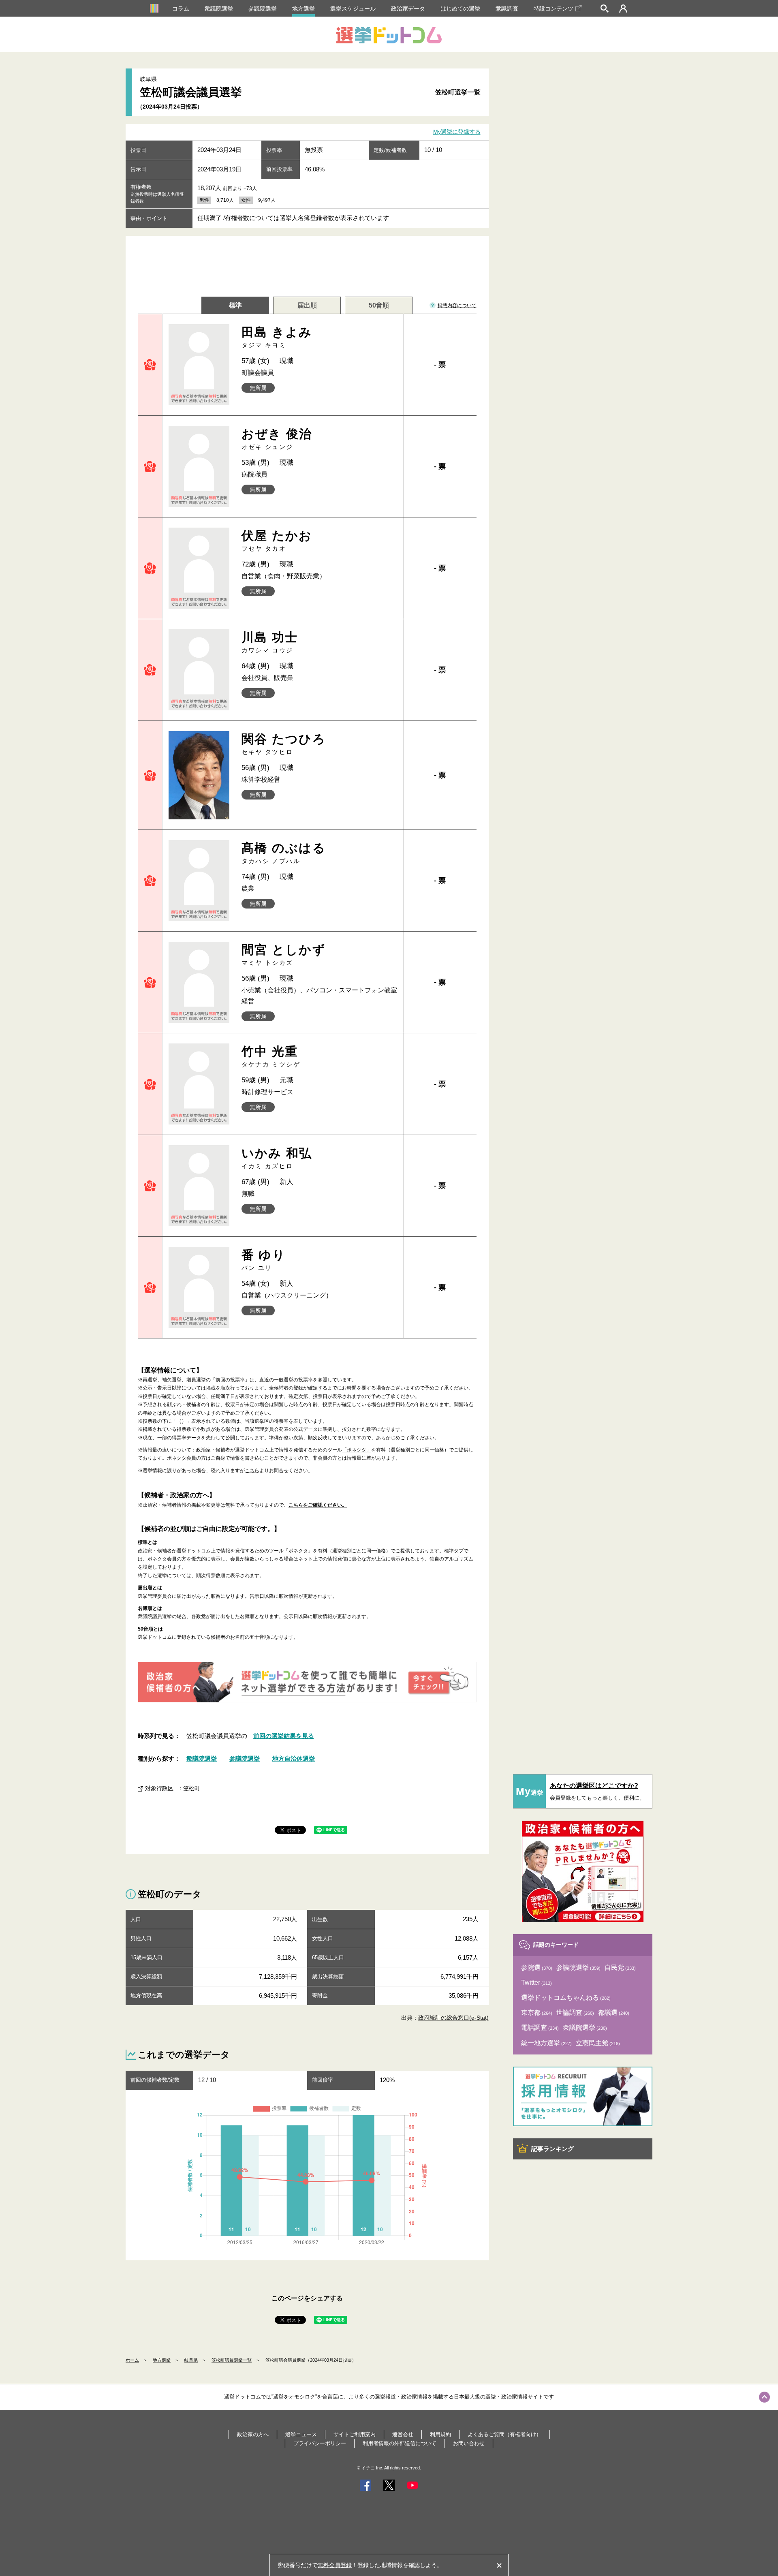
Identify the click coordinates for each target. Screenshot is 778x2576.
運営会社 (403, 2434)
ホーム (132, 2360)
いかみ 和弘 (277, 1158)
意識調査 (507, 9)
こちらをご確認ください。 (318, 1505)
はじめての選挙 (460, 9)
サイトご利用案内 (355, 2434)
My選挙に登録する (457, 132)
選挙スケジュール (353, 9)
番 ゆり (264, 1260)
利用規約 (440, 2434)
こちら (252, 1471)
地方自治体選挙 (294, 1758)
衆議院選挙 (219, 9)
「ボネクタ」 (357, 1450)
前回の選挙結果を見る (284, 1736)
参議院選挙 (263, 9)
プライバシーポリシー (320, 2443)
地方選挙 (304, 9)
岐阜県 (191, 2360)
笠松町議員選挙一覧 (232, 2360)
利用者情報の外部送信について (400, 2443)
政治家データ (408, 9)
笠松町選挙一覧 (458, 92)
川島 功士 (270, 642)
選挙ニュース (301, 2434)
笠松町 (192, 1788)
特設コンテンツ (554, 9)
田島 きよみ (277, 337)
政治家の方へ (253, 2434)
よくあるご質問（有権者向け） (504, 2434)
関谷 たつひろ (284, 744)
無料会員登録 (335, 2565)
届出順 (307, 305)
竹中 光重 (271, 1056)
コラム (181, 9)
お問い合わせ (469, 2443)
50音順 (379, 305)
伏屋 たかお (277, 540)
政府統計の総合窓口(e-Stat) (453, 2018)
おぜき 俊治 (277, 439)
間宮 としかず (284, 955)
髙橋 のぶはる (284, 853)
